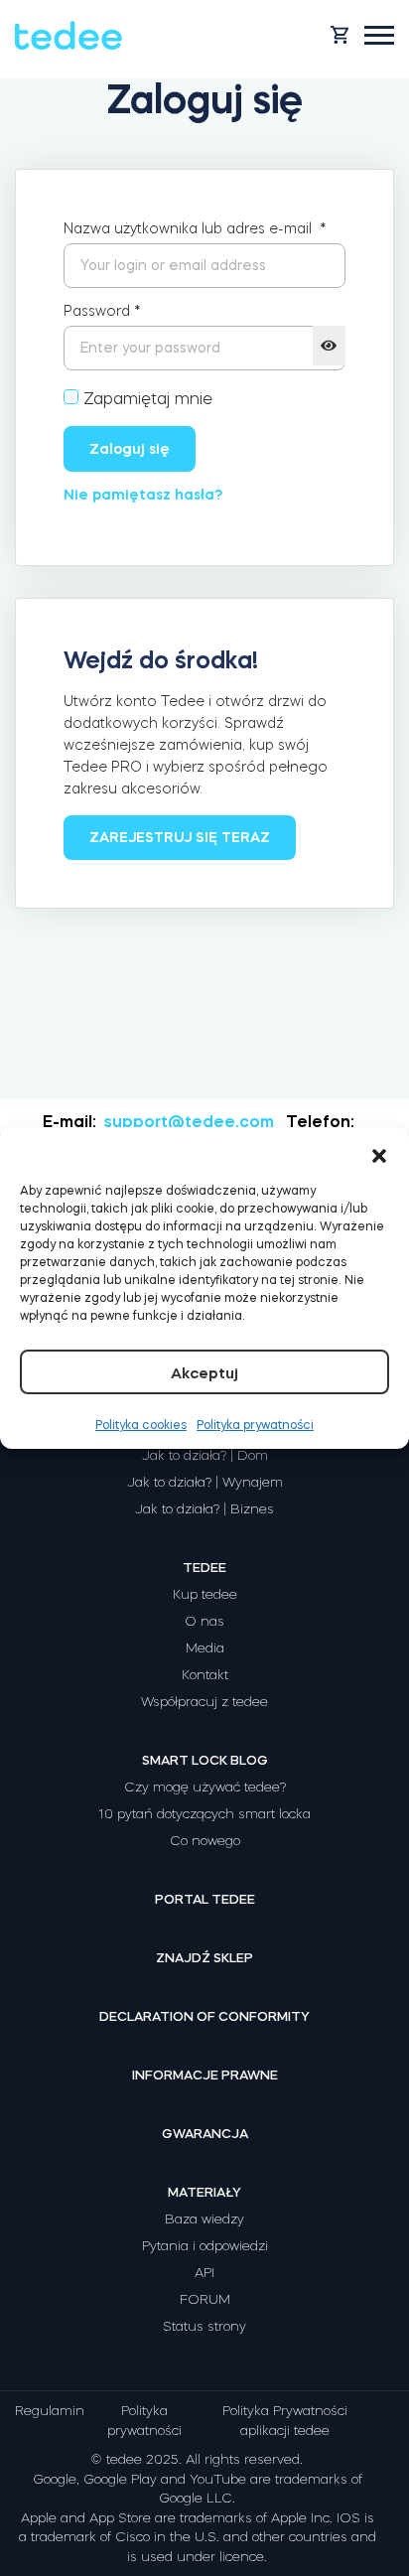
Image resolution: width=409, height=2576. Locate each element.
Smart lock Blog (205, 1760)
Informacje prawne (205, 2075)
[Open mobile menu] (379, 35)
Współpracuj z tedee (204, 1702)
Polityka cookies (141, 1425)
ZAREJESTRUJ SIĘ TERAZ (180, 837)
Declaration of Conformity (204, 2016)
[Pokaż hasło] (329, 346)
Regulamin (50, 2411)
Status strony (204, 2326)
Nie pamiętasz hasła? (143, 495)
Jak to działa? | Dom (205, 1455)
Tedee (204, 1568)
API (204, 2273)
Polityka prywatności (255, 1425)
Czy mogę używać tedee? (205, 1787)
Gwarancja (205, 2134)
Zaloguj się (130, 449)
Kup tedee (205, 1594)
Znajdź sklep (204, 1958)
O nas (204, 1621)
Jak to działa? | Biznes (204, 1509)
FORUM (205, 2299)
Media (205, 1648)
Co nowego (205, 1841)
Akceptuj (204, 1373)
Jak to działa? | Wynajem (205, 1482)
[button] (379, 1152)
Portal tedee (205, 1899)
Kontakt (205, 1675)
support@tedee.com (189, 1121)
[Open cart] (340, 35)
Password (102, 311)
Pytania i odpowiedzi (205, 2246)
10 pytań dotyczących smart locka (204, 1814)
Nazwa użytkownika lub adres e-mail (195, 228)
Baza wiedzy (204, 2219)
